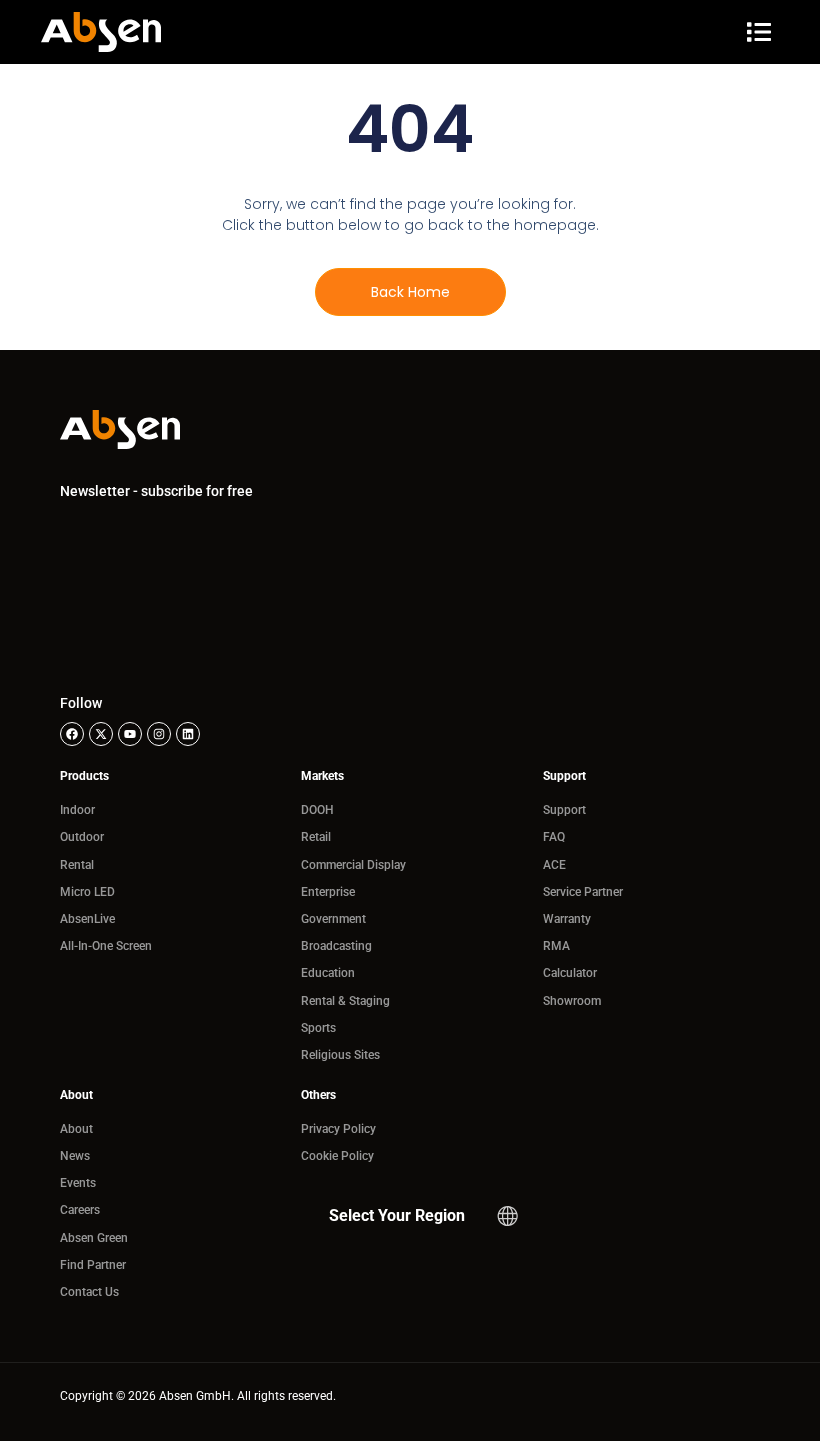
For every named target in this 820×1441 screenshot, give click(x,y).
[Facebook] (72, 734)
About (76, 1129)
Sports (318, 1028)
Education (328, 973)
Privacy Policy (338, 1129)
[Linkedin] (188, 734)
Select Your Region (397, 1215)
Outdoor (82, 837)
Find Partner (93, 1265)
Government (333, 919)
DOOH (317, 810)
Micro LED (87, 892)
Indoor (77, 810)
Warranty (567, 919)
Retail (316, 837)
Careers (80, 1210)
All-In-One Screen (106, 946)
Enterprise (328, 892)
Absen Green (94, 1238)
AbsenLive (87, 919)
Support (564, 810)
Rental (77, 865)
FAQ (554, 837)
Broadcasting (336, 946)
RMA (556, 946)
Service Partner (583, 892)
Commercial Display (353, 865)
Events (78, 1183)
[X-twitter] (101, 734)
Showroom (572, 1001)
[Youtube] (130, 734)
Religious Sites (340, 1055)
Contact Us (89, 1292)
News (75, 1156)
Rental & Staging (345, 1001)
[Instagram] (159, 734)
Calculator (570, 973)
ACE (554, 865)
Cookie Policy (337, 1156)
